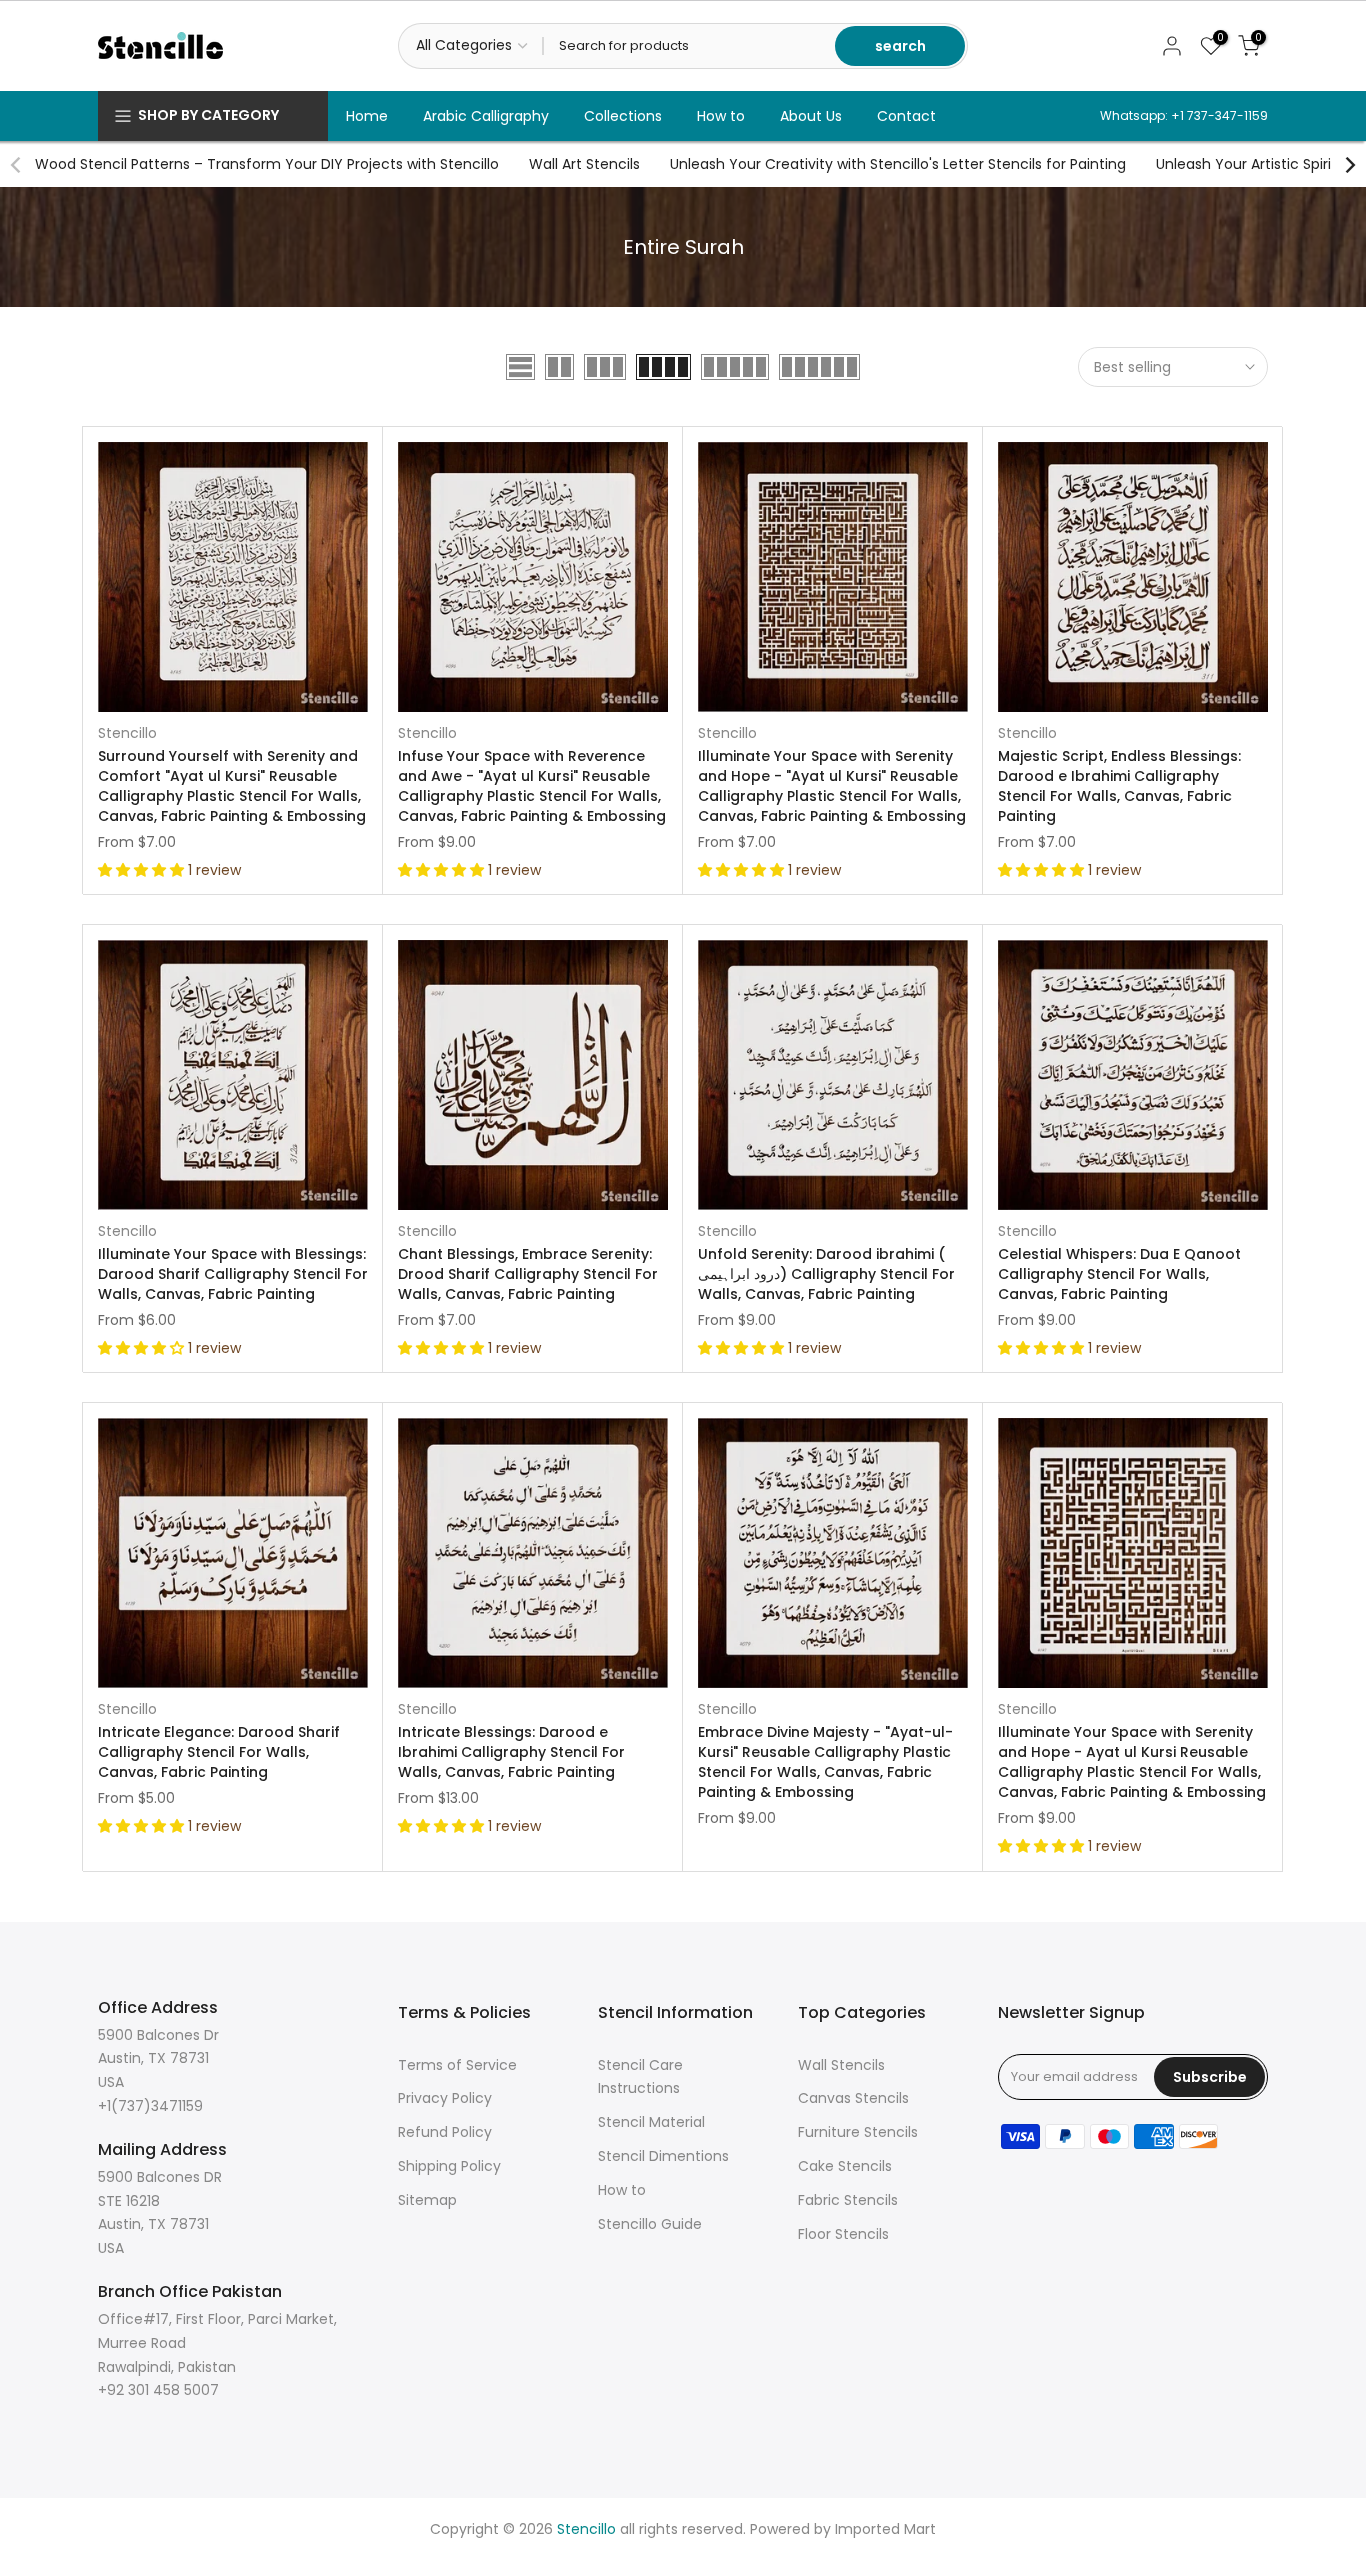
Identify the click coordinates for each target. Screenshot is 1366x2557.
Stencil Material (651, 2122)
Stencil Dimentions (663, 2156)
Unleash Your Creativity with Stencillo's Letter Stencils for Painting (898, 164)
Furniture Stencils (858, 2132)
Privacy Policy (445, 2098)
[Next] (1349, 165)
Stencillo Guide (650, 2224)
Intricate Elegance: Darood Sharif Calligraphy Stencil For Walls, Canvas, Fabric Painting (219, 1752)
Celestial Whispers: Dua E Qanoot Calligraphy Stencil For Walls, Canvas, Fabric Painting (1119, 1274)
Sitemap (427, 2200)
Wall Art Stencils (584, 164)
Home (367, 116)
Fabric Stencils (848, 2200)
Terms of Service (457, 2065)
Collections (623, 116)
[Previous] (17, 165)
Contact (906, 116)
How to (721, 116)
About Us (811, 116)
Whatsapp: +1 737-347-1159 (1184, 115)
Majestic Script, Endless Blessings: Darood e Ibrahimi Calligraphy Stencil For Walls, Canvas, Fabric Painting (1119, 786)
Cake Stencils (845, 2166)
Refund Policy (445, 2132)
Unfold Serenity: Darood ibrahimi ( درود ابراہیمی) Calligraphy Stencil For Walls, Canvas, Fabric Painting (826, 1274)
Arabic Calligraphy (486, 116)
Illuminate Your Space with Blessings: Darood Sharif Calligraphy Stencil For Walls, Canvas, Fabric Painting (233, 1274)
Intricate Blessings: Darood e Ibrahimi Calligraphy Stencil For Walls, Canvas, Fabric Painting (511, 1752)
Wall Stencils (841, 2065)
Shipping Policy (449, 2166)
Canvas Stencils (853, 2098)
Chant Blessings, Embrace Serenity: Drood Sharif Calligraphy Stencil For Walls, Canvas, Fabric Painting (528, 1274)
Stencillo (127, 733)
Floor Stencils (843, 2234)
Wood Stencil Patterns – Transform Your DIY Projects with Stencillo (267, 164)
